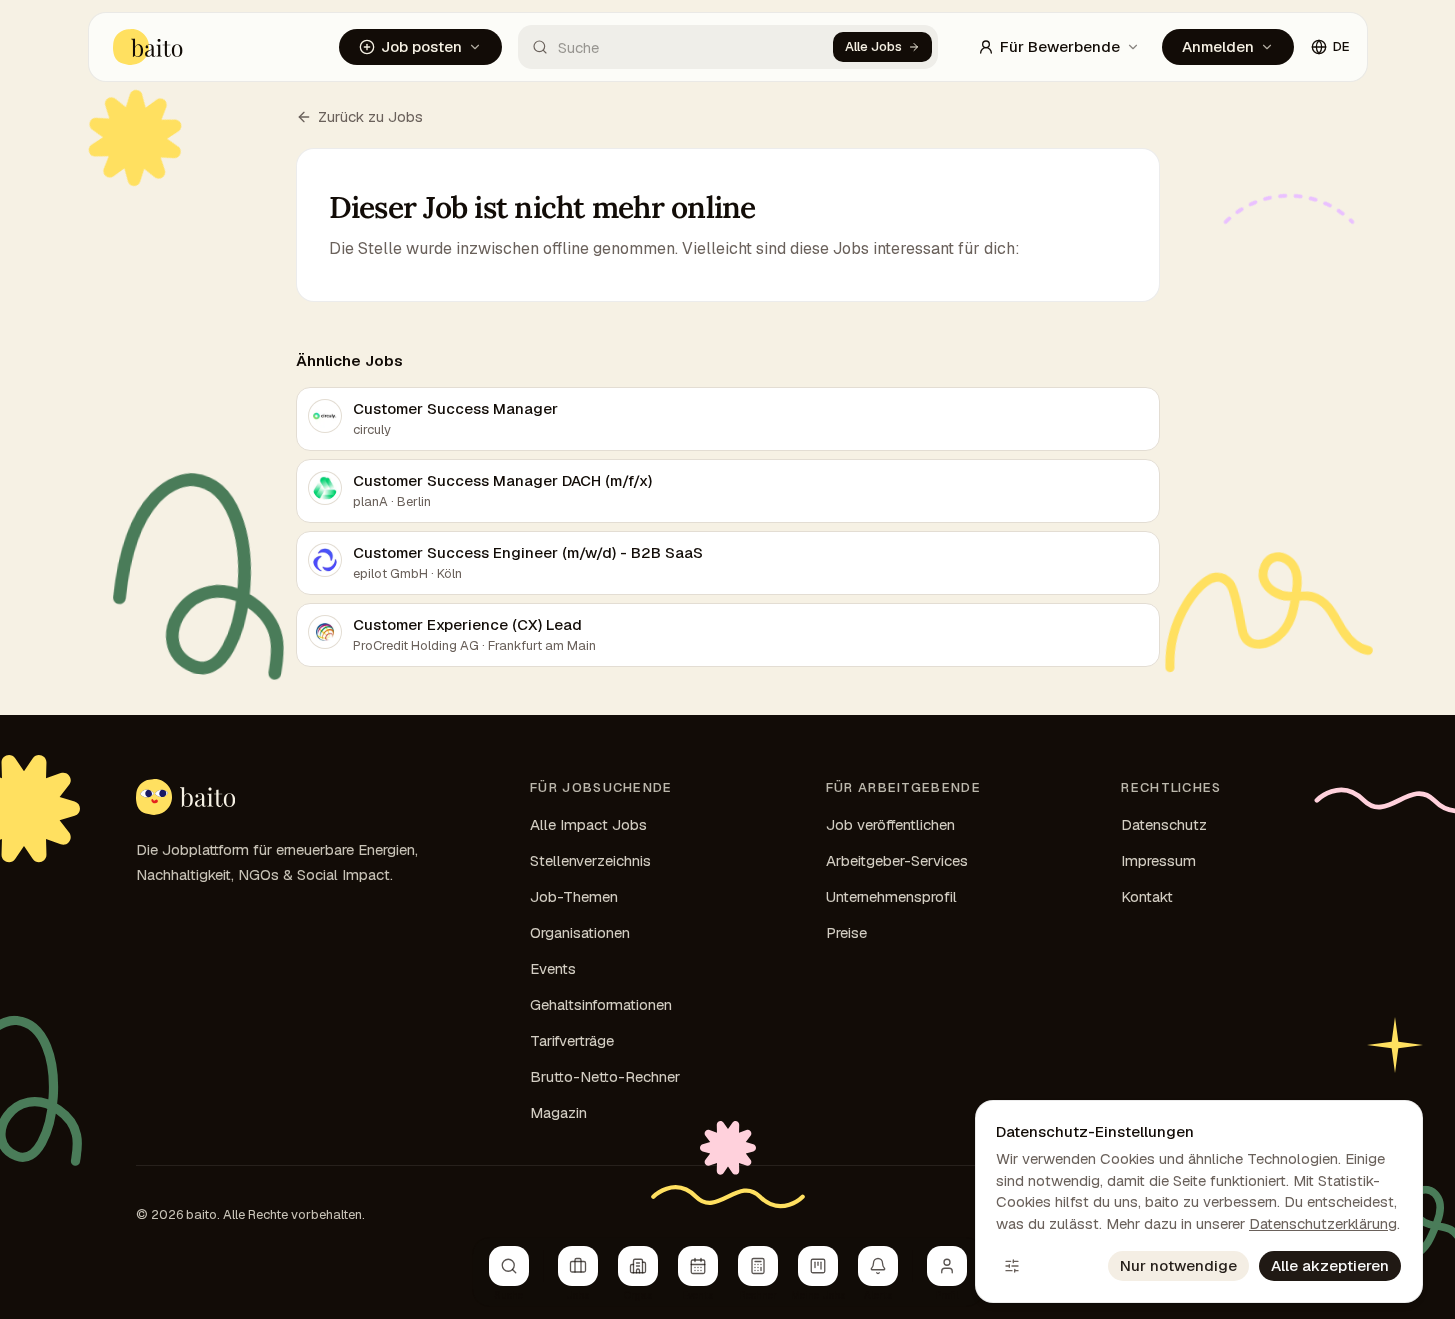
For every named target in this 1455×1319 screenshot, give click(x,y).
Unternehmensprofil (891, 896)
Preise (846, 932)
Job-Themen (574, 896)
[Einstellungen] (1012, 1266)
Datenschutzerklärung (1323, 1223)
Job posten (421, 46)
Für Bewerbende (1060, 46)
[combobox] (675, 47)
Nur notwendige (1178, 1265)
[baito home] (185, 797)
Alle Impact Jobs (588, 824)
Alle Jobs (873, 46)
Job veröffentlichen (890, 824)
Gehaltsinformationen (601, 1004)
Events (553, 968)
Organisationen (580, 932)
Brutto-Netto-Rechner (605, 1076)
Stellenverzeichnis (590, 860)
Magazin (558, 1112)
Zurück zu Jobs (370, 116)
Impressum (1158, 860)
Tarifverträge (572, 1040)
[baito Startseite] (148, 47)
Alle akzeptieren (1330, 1265)
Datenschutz (1164, 824)
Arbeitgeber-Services (897, 860)
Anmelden (1218, 46)
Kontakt (1147, 896)
